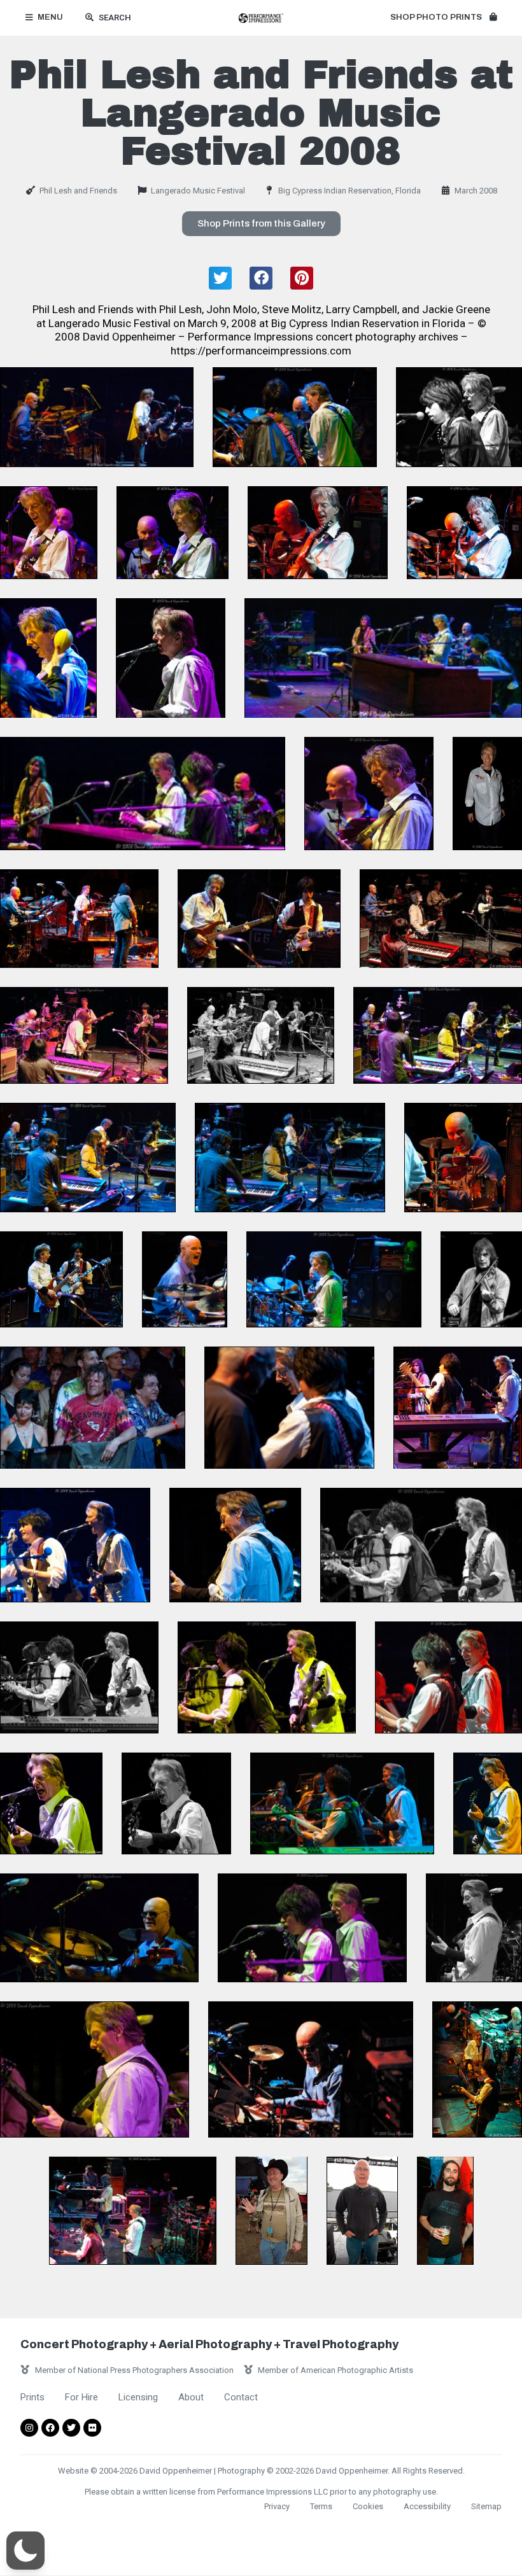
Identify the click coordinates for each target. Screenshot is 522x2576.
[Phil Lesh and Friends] (97, 417)
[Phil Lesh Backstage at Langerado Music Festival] (487, 794)
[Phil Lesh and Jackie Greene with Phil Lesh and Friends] (259, 919)
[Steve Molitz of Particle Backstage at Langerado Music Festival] (445, 2210)
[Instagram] (29, 2428)
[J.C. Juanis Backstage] (272, 2210)
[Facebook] (50, 2428)
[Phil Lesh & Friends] (488, 1803)
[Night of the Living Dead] (93, 1408)
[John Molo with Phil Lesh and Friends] (463, 1158)
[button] (443, 18)
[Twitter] (71, 2428)
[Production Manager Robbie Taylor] (362, 2210)
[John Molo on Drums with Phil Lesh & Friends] (99, 1928)
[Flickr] (92, 2428)
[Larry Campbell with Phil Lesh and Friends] (481, 1279)
